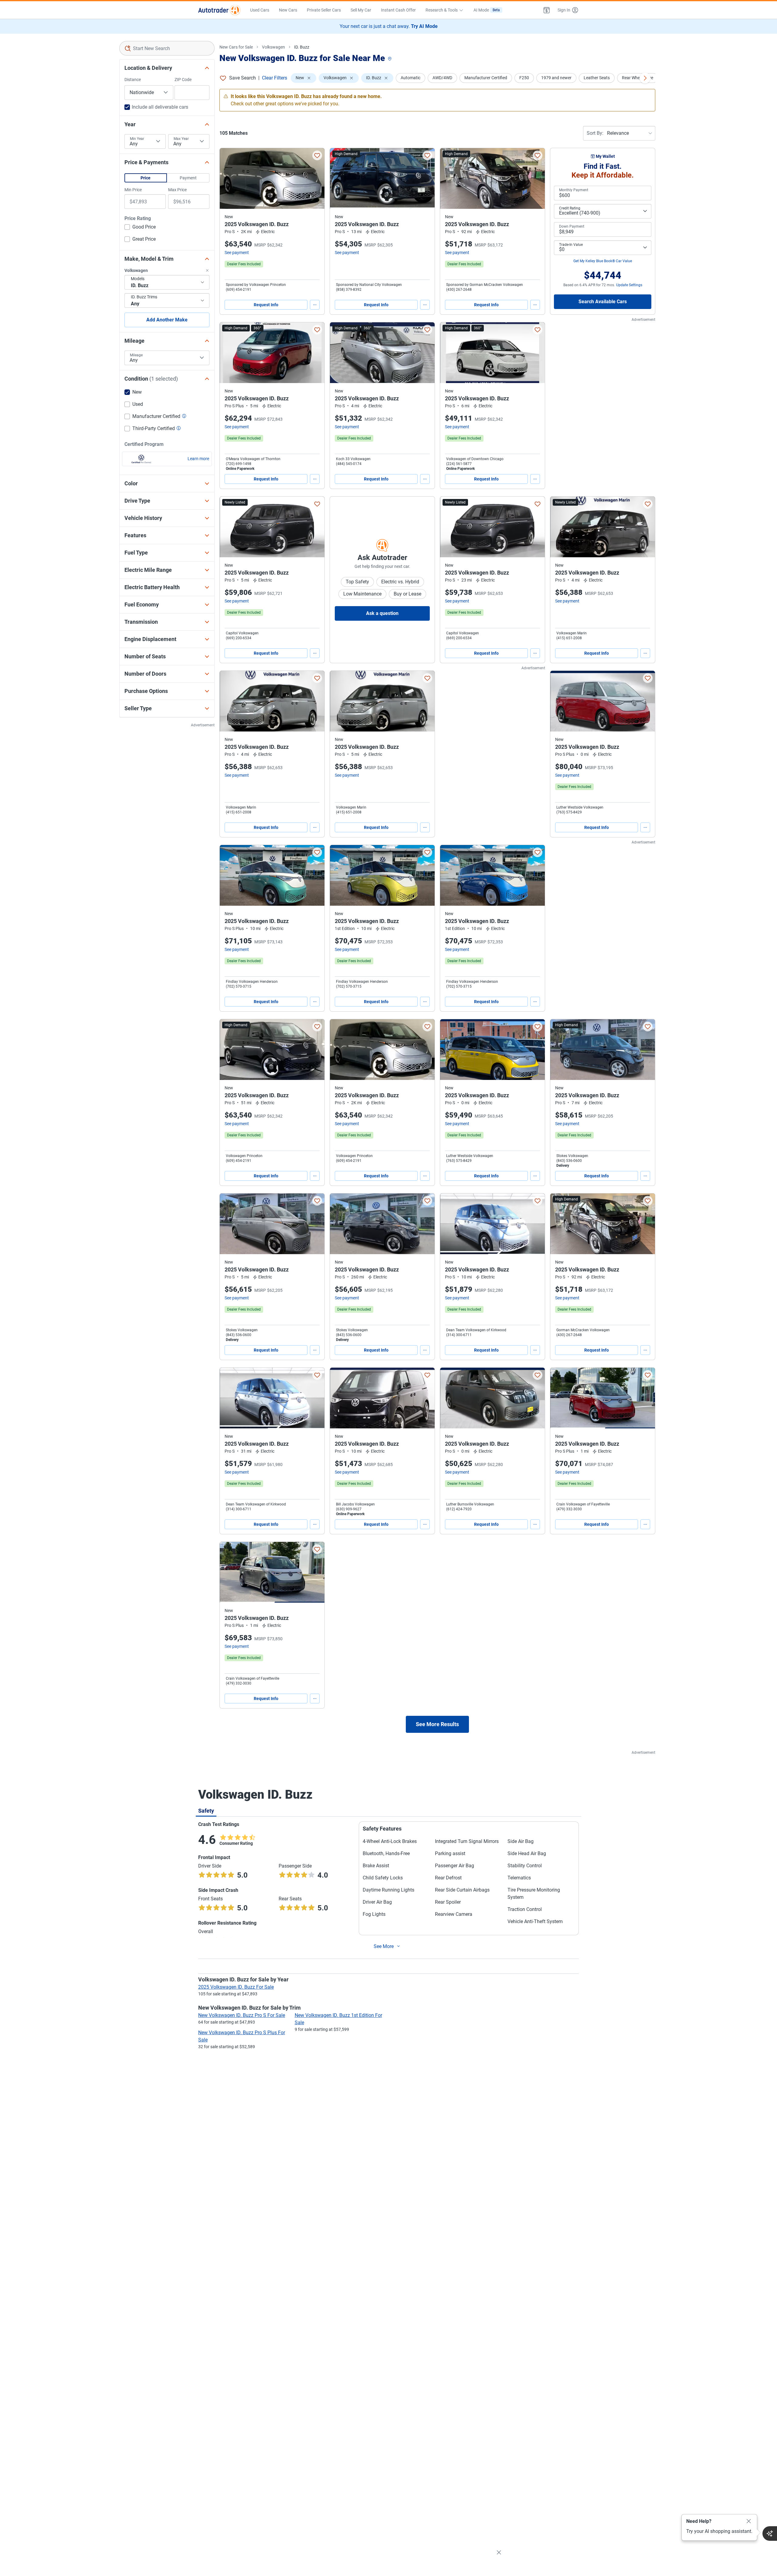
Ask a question (382, 613)
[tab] (206, 1811)
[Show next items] (645, 78)
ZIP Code (183, 80)
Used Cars (260, 10)
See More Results (437, 1724)
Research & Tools (442, 10)
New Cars (288, 10)
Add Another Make (167, 320)
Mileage (136, 355)
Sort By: (595, 133)
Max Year (181, 139)
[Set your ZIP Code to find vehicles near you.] (390, 59)
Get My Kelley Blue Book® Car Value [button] (603, 261)
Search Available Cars (603, 302)
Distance (133, 80)
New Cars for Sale (236, 47)
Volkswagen (273, 47)
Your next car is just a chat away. (389, 26)
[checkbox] (140, 228)
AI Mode (487, 10)
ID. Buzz (302, 47)
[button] (547, 10)
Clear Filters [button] (275, 78)
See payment (237, 253)
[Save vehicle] (317, 155)
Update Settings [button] (629, 285)
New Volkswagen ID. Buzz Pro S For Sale (242, 2015)
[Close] (749, 2521)
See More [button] (384, 1946)
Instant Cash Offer (398, 10)
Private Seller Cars (324, 10)
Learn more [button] (198, 459)
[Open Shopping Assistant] (770, 2534)
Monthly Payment (574, 190)
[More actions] (315, 305)
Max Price (177, 190)
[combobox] (167, 48)
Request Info (266, 305)
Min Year (137, 139)
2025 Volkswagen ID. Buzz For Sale (236, 1987)
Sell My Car (361, 10)
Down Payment (572, 226)
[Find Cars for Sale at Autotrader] (219, 10)
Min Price (133, 190)
